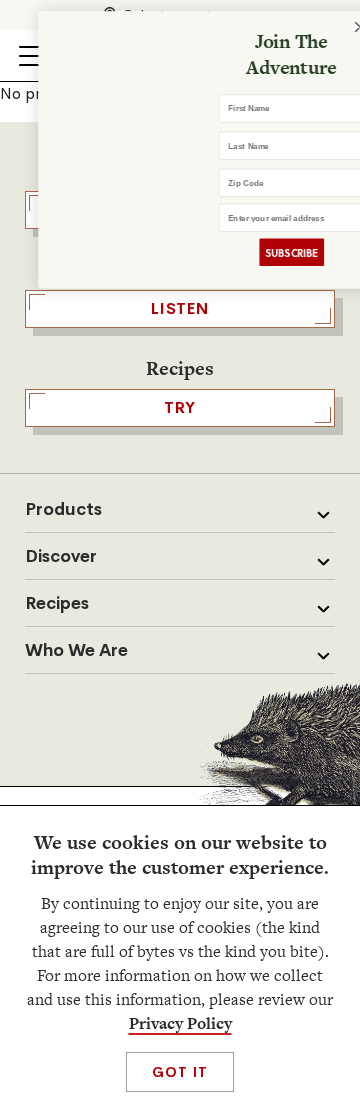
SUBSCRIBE (270, 252)
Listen (180, 308)
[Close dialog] (339, 27)
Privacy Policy (180, 1023)
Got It (179, 1072)
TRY (180, 407)
